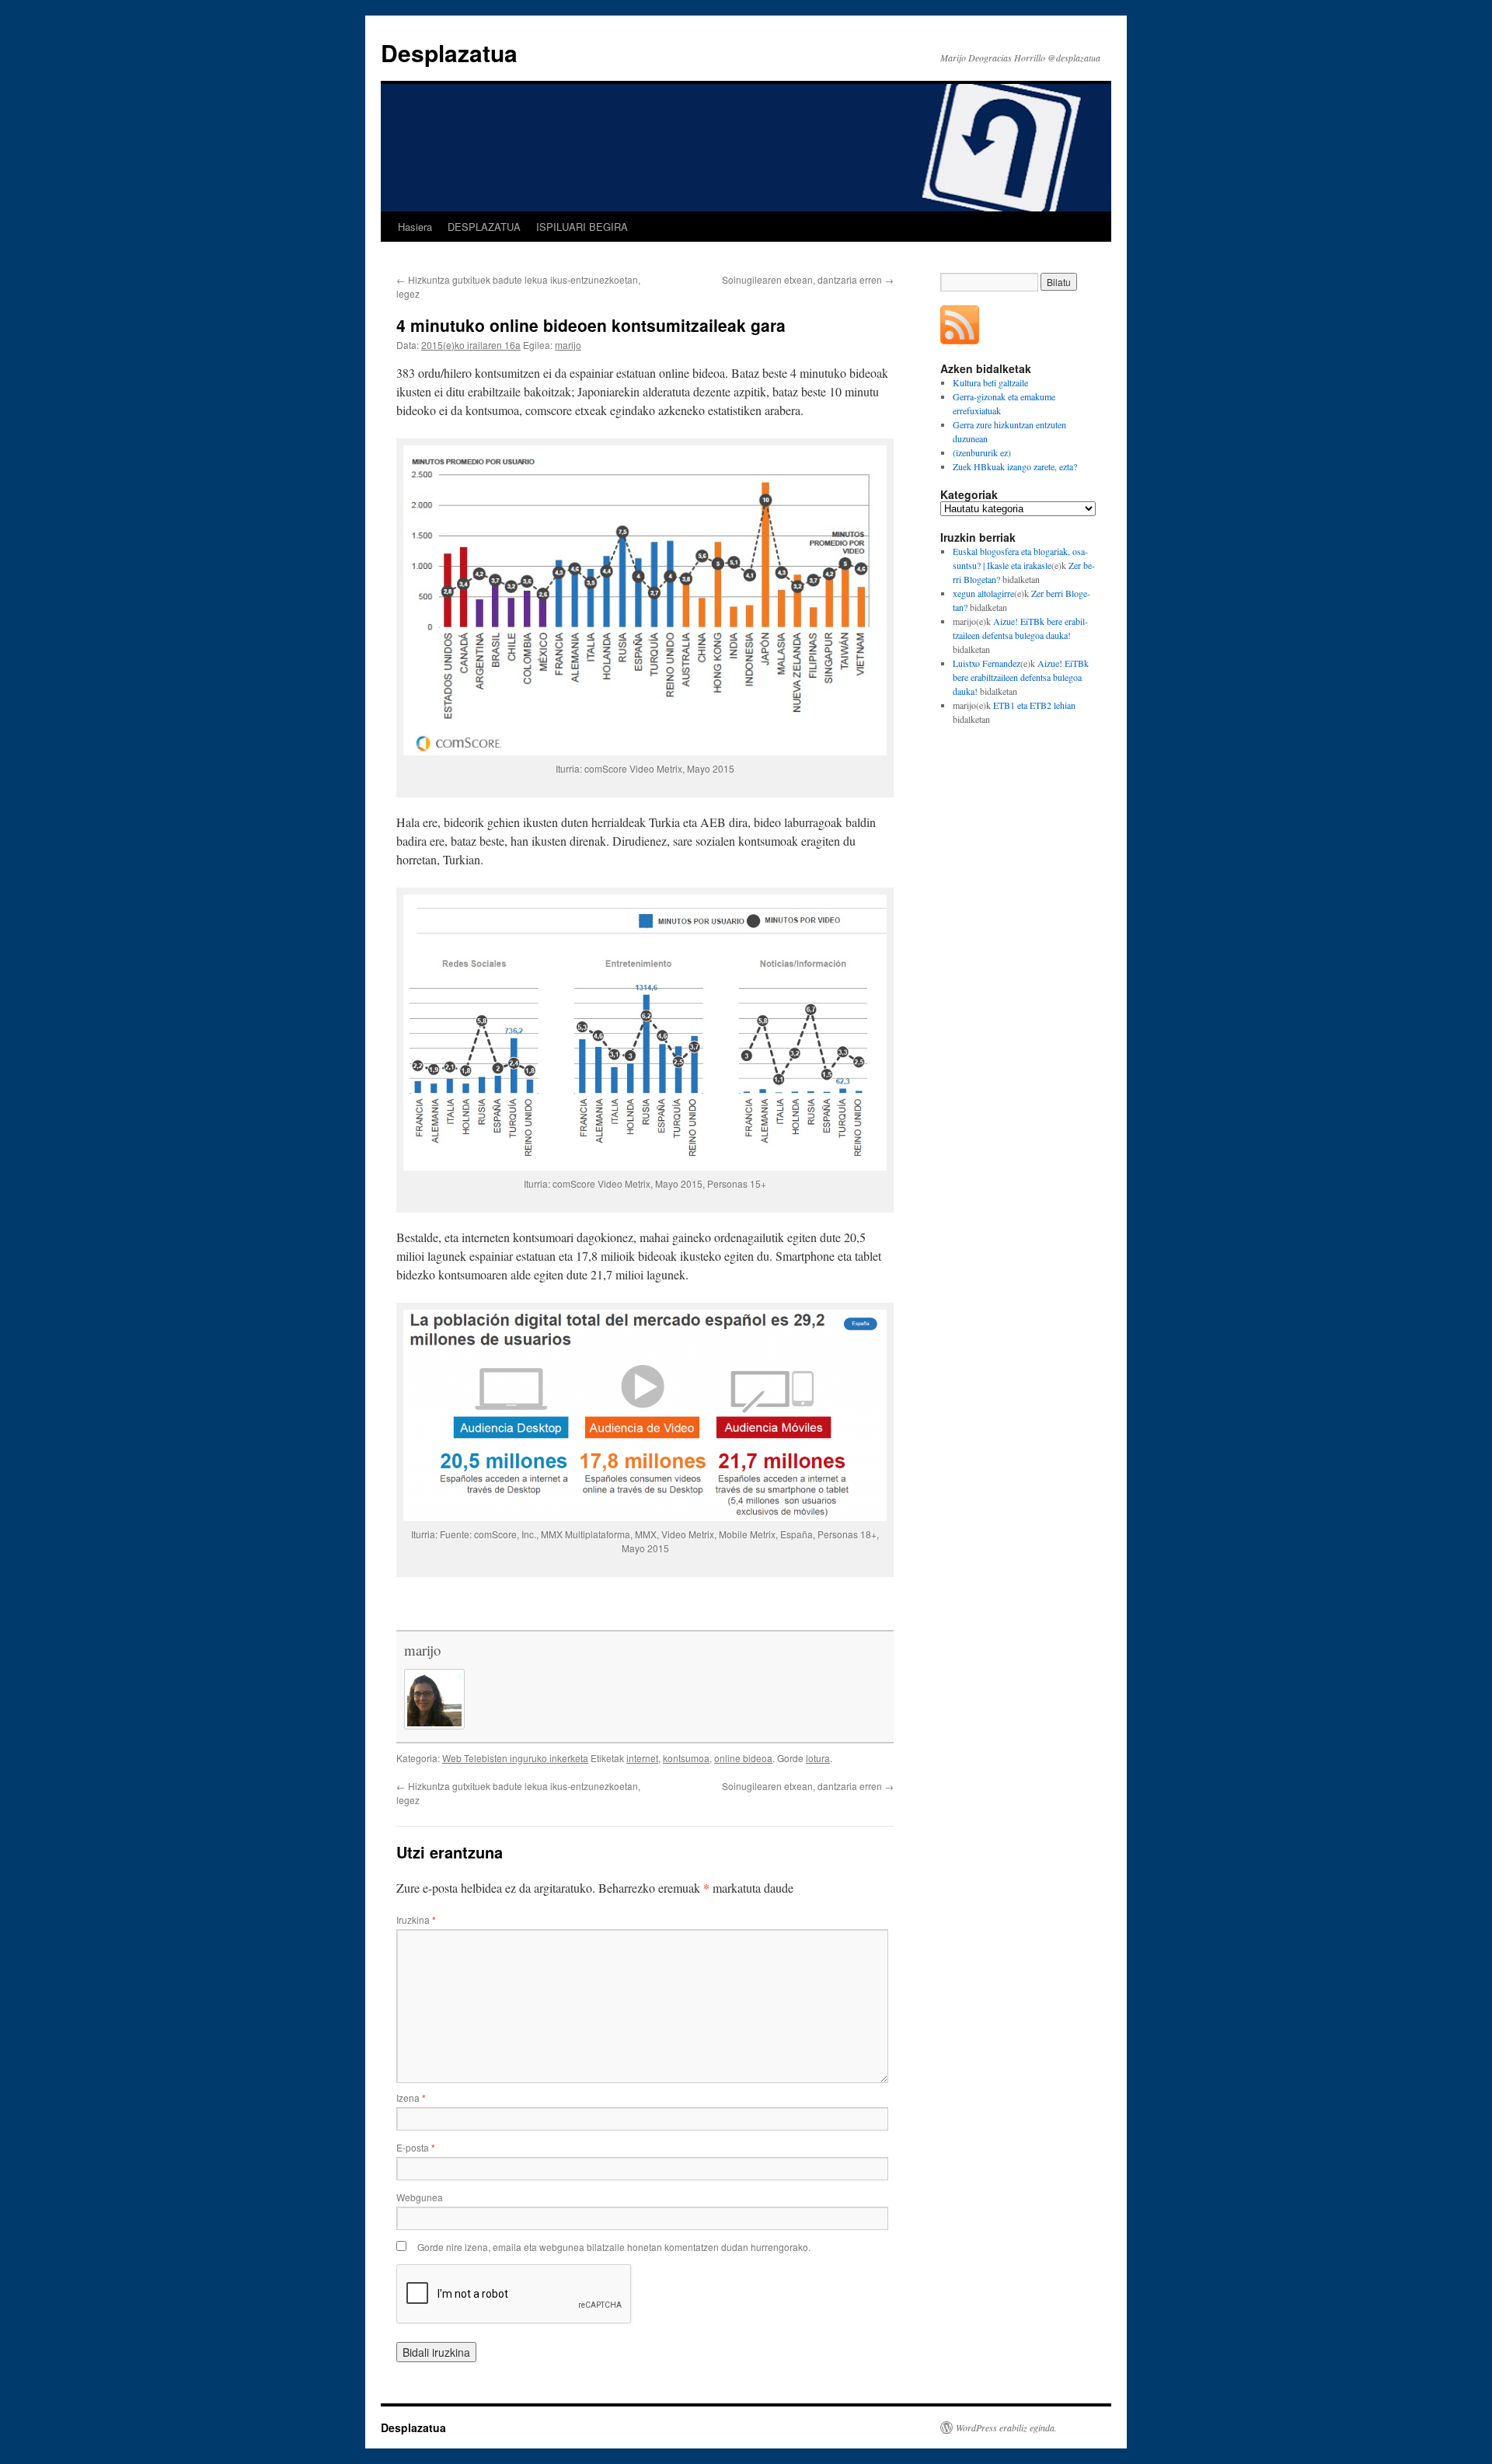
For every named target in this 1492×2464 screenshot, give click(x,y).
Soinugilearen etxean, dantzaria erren (808, 279)
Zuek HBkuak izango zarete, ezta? (1015, 466)
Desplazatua (449, 52)
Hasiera (415, 227)
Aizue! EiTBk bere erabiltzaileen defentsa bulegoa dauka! (1021, 677)
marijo (568, 345)
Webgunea (420, 2197)
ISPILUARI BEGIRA (582, 227)
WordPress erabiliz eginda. (1006, 2427)
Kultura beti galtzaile (990, 382)
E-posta (416, 2147)
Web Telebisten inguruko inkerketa (515, 1758)
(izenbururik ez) (982, 452)
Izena (411, 2098)
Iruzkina (416, 1920)
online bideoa (743, 1758)
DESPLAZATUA (484, 227)
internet (642, 1758)
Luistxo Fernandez (987, 663)
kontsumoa (686, 1758)
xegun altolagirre (983, 593)
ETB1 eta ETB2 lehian (1034, 705)
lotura (818, 1758)
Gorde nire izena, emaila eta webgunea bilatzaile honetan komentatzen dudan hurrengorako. (614, 2247)
